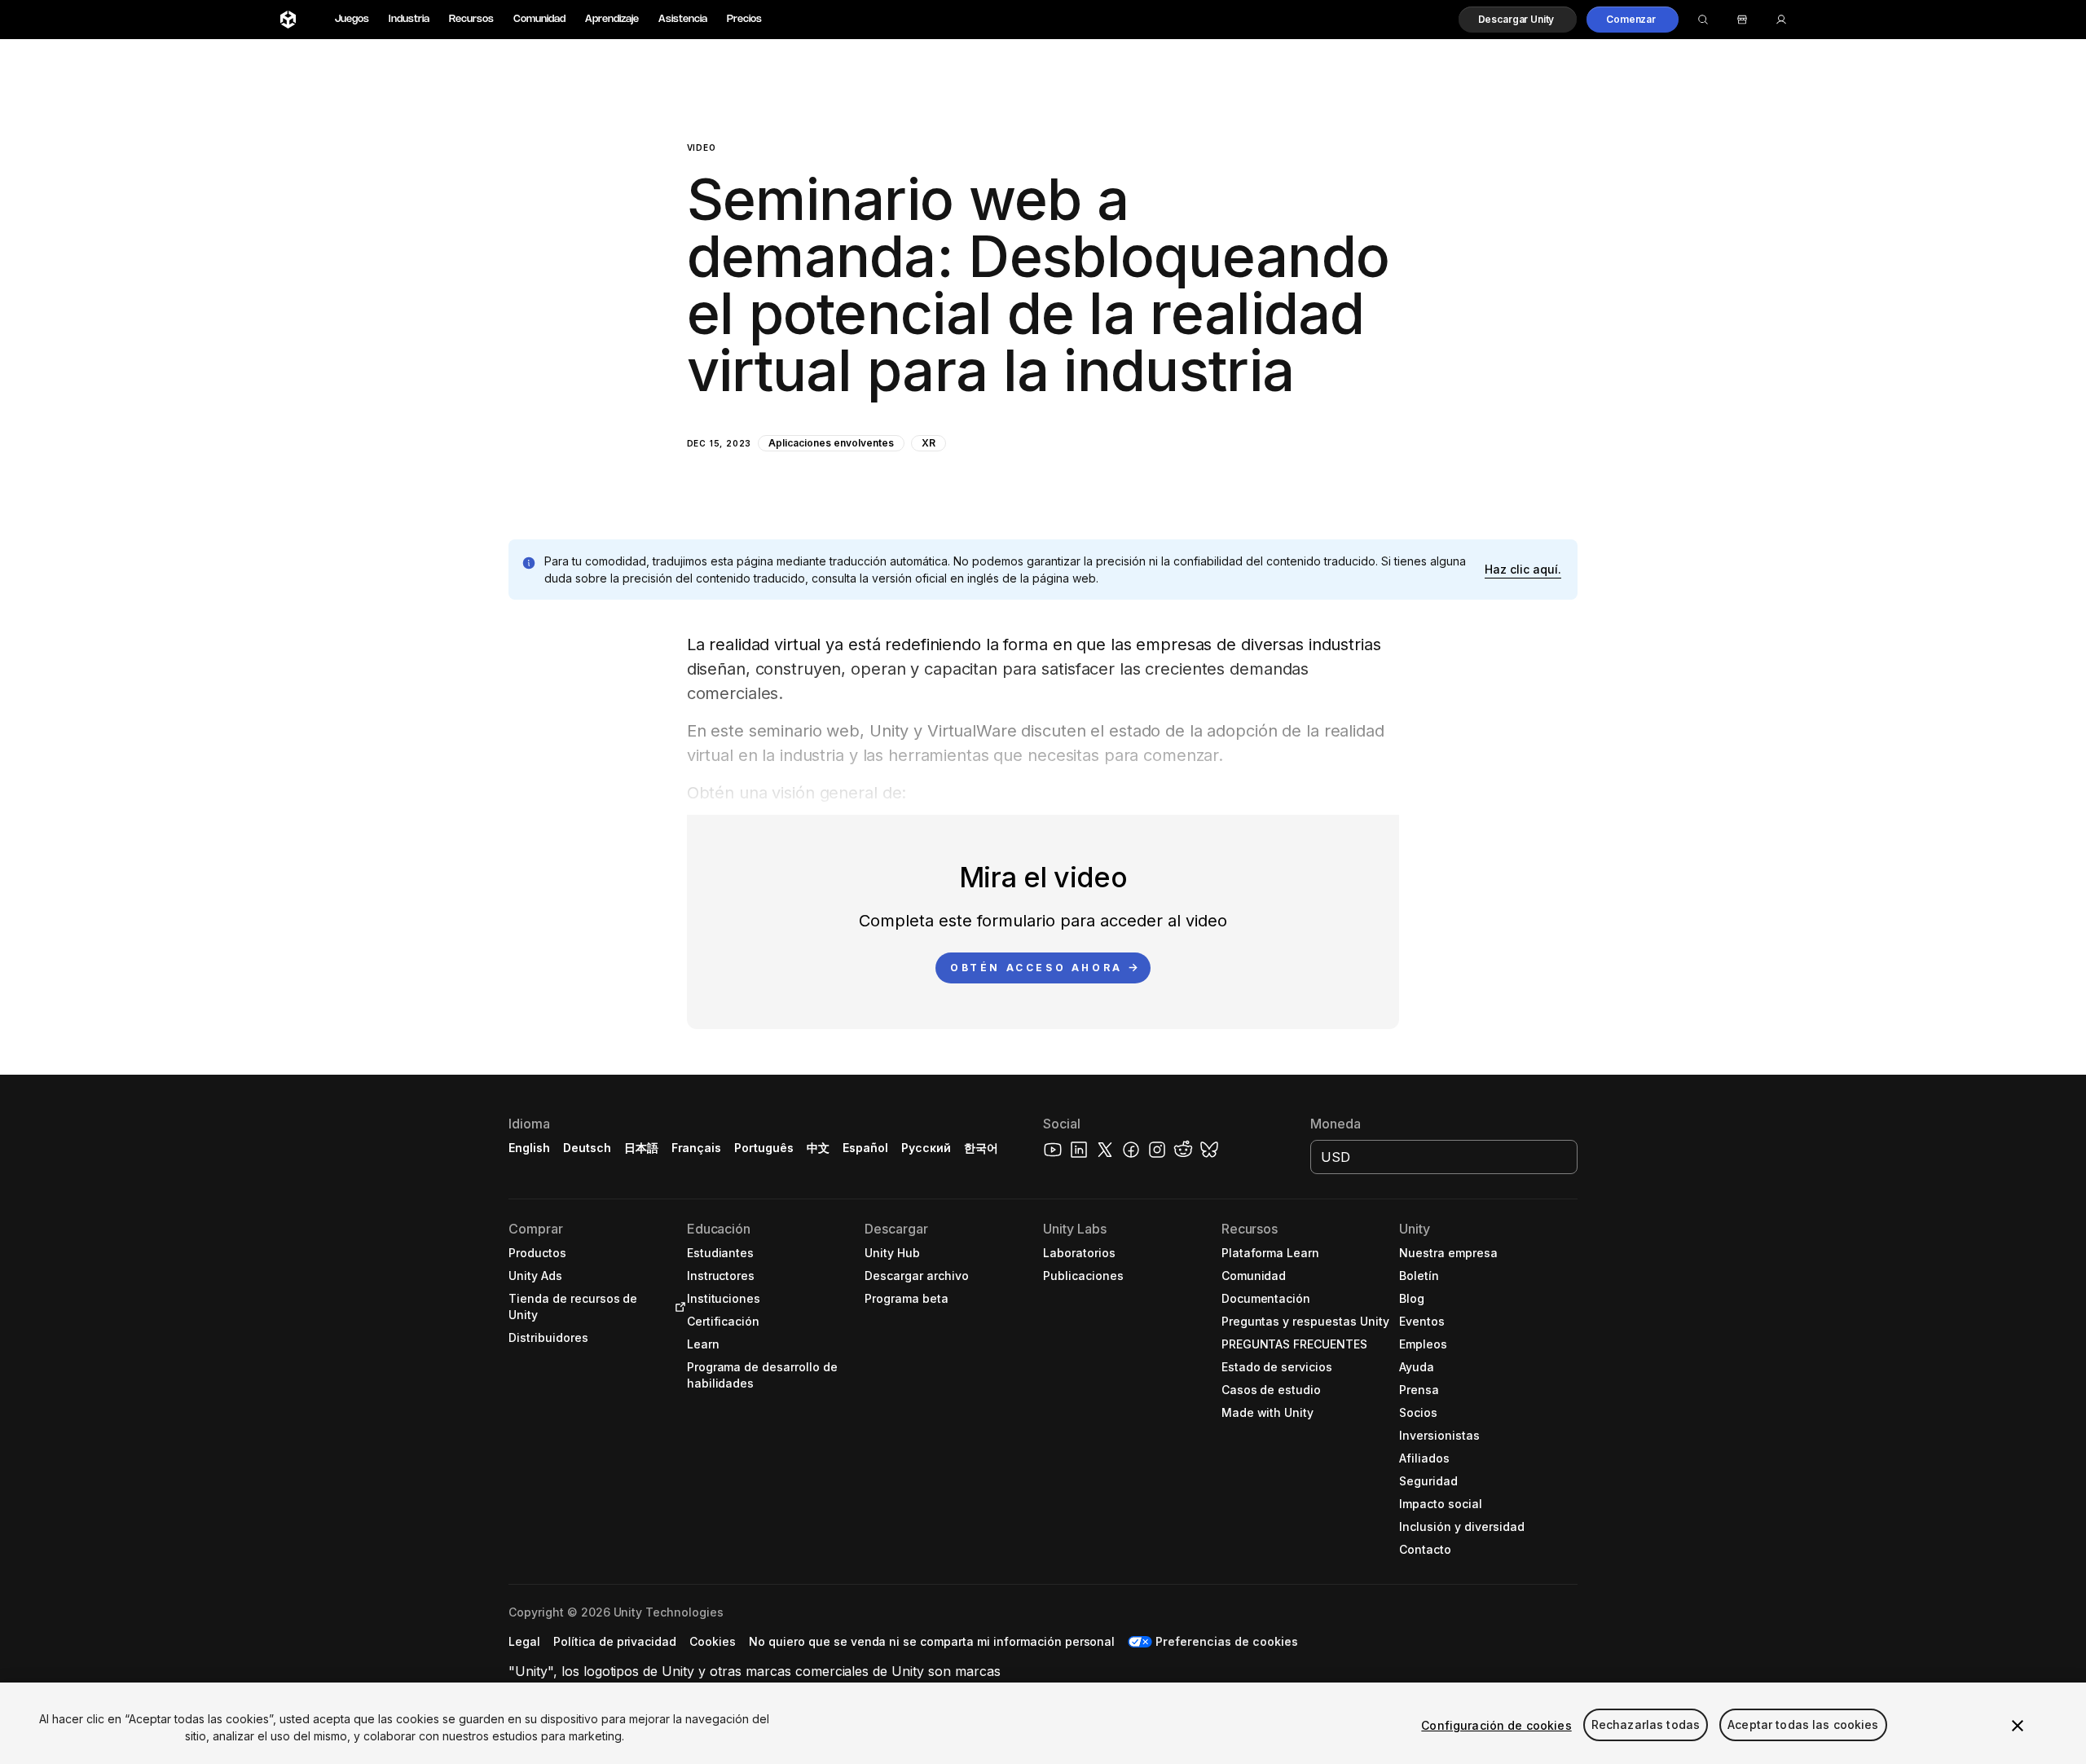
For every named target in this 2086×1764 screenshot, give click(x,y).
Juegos (352, 19)
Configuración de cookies (1496, 1725)
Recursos (471, 19)
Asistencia (683, 19)
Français (697, 1148)
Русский (926, 1148)
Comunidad (539, 19)
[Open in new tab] (677, 1307)
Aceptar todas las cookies (1803, 1725)
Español (865, 1148)
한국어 (981, 1148)
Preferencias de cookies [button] (1226, 1641)
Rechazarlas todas (1646, 1725)
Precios (744, 19)
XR (929, 443)
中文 (818, 1148)
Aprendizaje (612, 19)
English (529, 1148)
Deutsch (587, 1148)
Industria (409, 19)
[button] (1518, 20)
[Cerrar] (2018, 1726)
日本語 (641, 1148)
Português (764, 1148)
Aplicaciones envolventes (831, 443)
